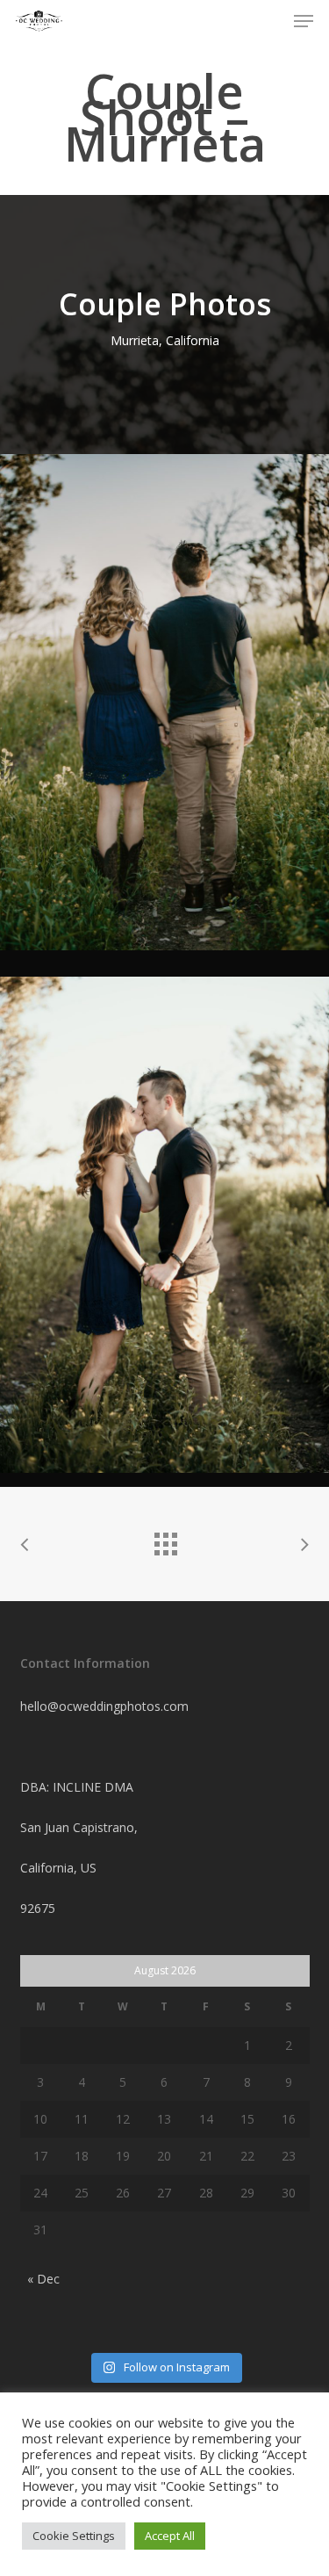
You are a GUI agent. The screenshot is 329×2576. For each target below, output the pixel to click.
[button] (304, 21)
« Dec (43, 2279)
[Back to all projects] (165, 1540)
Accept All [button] (170, 2536)
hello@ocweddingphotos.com (104, 1706)
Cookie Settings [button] (74, 2536)
